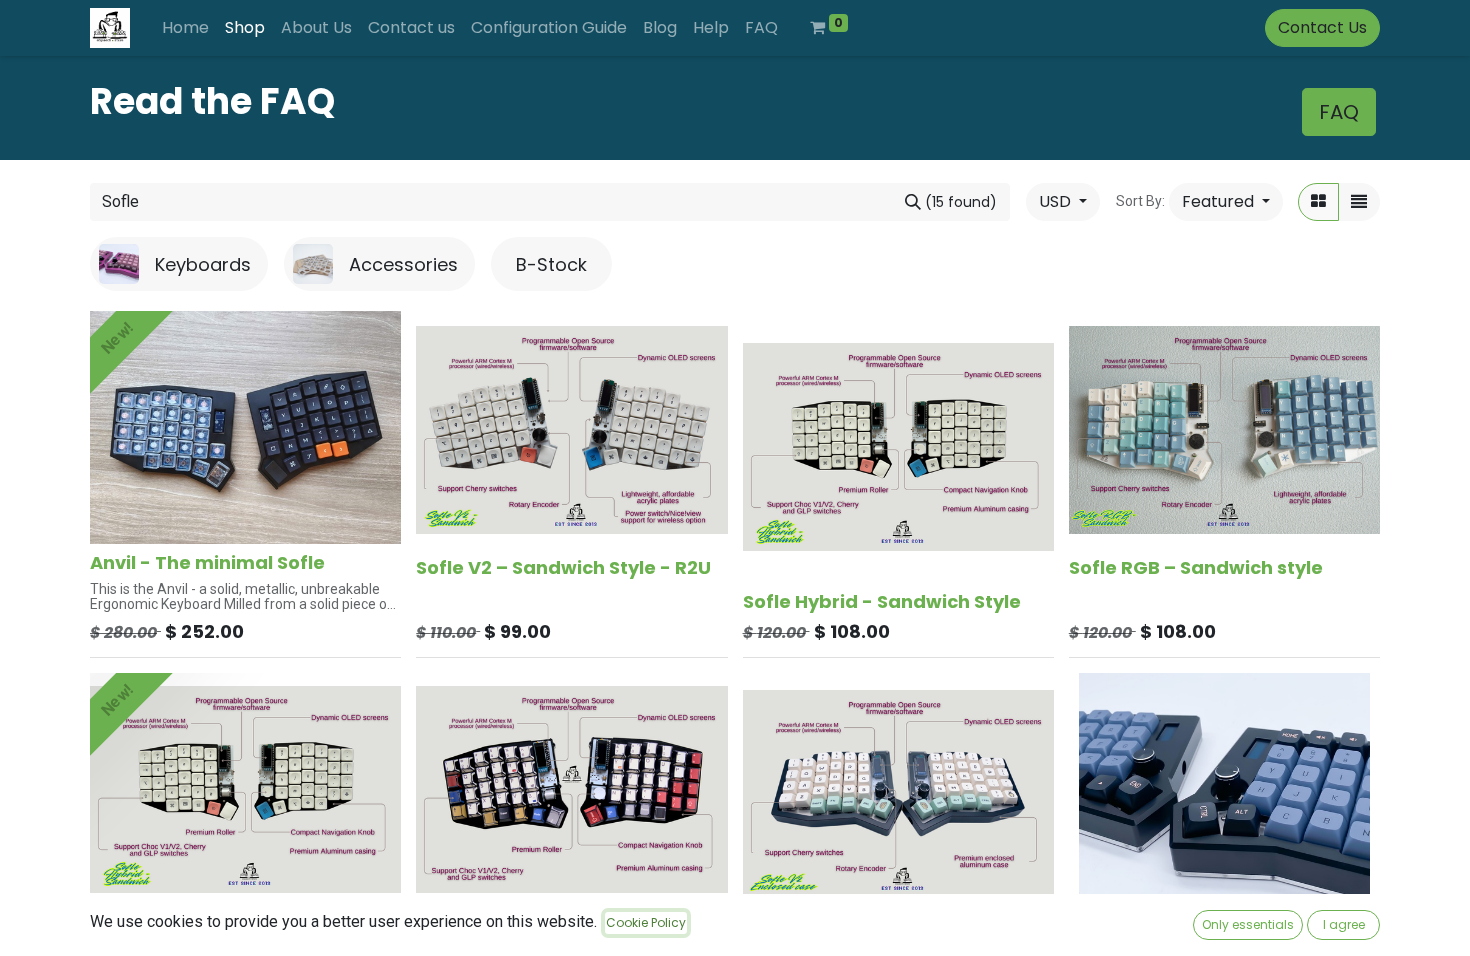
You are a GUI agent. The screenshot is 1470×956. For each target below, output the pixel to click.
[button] (1226, 202)
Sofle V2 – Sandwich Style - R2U (563, 567)
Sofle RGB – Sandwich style (1196, 567)
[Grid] (1318, 202)
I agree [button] (1344, 924)
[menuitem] (185, 28)
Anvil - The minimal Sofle (207, 562)
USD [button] (1057, 201)
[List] (1359, 202)
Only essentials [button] (1248, 924)
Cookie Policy (646, 922)
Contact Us (1322, 27)
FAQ (1339, 112)
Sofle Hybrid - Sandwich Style (882, 601)
